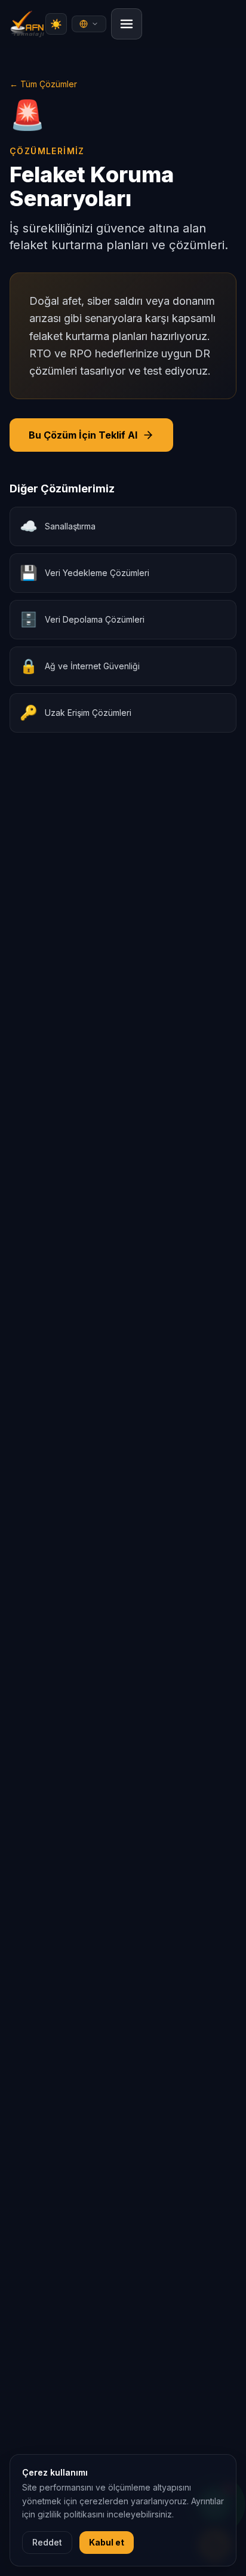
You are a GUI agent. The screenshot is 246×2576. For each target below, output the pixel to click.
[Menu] (127, 24)
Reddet (47, 2542)
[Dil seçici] (89, 24)
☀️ (56, 24)
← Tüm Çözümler (43, 84)
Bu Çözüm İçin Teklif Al (83, 435)
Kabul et (107, 2542)
